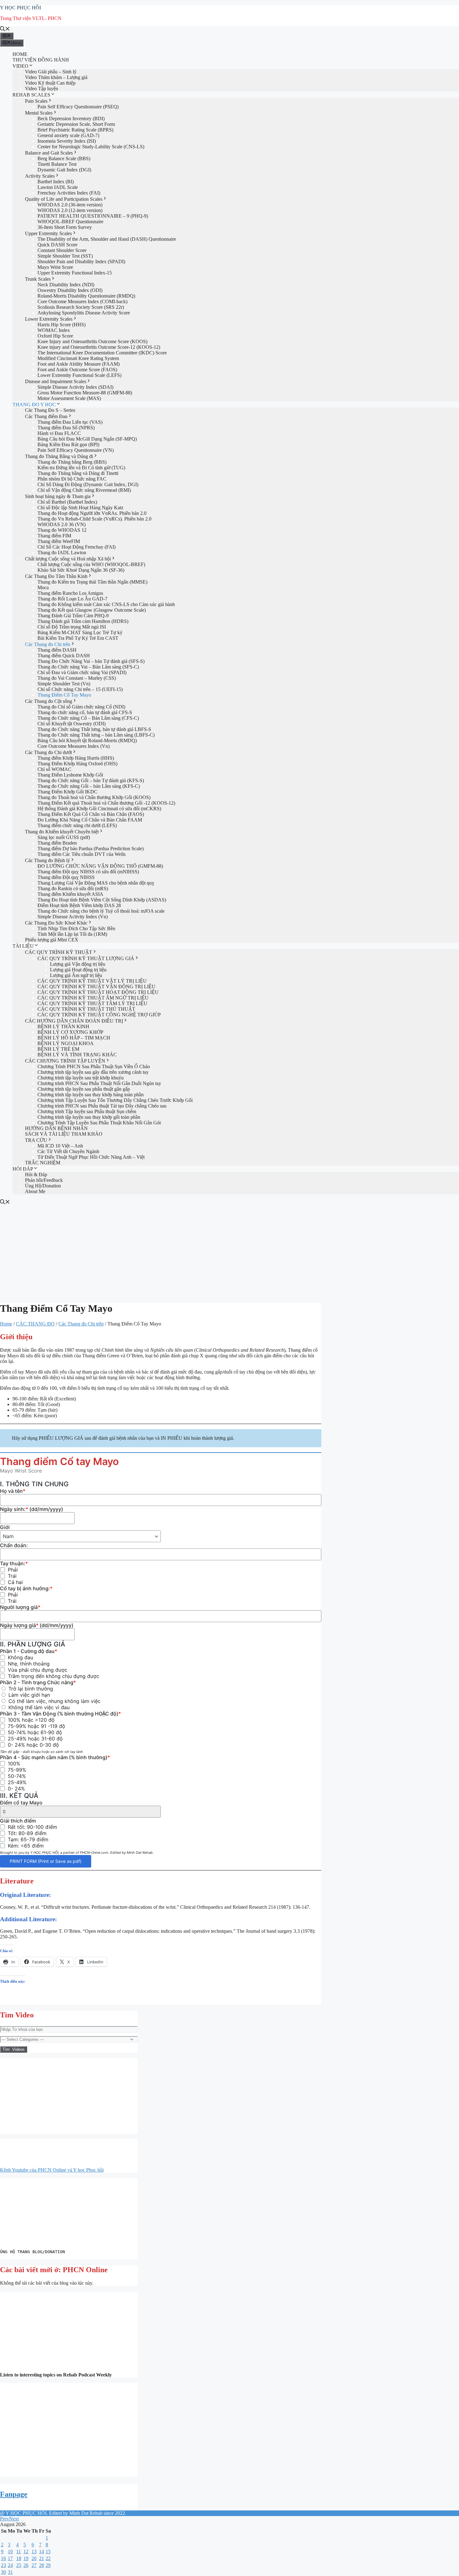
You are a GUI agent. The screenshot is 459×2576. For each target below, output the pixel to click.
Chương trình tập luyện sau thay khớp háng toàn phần (91, 1095)
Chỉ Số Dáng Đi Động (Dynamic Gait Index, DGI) (88, 484)
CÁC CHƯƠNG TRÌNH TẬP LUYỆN (65, 1061)
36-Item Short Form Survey (65, 227)
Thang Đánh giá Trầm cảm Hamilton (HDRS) (83, 621)
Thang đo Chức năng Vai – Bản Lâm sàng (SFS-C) (88, 667)
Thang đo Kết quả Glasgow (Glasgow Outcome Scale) (92, 610)
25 (19, 2565)
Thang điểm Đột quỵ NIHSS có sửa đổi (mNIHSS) (88, 872)
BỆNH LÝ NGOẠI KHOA (66, 1043)
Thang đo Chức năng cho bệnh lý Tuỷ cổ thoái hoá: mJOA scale (101, 911)
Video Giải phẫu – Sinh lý (51, 72)
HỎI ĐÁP (23, 1169)
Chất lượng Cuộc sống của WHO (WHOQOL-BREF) (91, 564)
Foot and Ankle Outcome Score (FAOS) (77, 370)
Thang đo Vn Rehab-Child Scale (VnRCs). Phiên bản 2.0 (94, 519)
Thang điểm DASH (57, 650)
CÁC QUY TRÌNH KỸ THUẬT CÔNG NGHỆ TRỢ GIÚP (99, 1015)
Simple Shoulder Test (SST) (65, 256)
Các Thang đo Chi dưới (48, 752)
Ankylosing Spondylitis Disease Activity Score (84, 313)
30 (3, 2572)
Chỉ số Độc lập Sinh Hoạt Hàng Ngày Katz (80, 508)
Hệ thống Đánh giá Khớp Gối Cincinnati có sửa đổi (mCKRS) (99, 809)
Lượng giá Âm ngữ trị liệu (76, 975)
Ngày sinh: (32, 1509)
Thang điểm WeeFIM (59, 541)
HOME (20, 54)
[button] (6, 2430)
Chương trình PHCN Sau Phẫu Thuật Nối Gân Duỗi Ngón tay (99, 1083)
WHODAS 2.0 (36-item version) (70, 205)
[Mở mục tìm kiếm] (5, 30)
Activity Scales (40, 176)
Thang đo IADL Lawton (62, 553)
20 (34, 2558)
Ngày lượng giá (37, 1625)
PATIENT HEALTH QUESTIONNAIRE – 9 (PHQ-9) (93, 216)
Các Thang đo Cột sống (49, 701)
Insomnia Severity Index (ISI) (67, 141)
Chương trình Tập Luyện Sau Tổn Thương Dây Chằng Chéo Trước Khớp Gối (115, 1100)
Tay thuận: (14, 1563)
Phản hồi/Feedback (44, 1180)
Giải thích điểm (18, 1821)
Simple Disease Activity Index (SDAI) (75, 387)
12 (26, 2551)
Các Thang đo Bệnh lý (47, 860)
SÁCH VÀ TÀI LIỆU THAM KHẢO (64, 1134)
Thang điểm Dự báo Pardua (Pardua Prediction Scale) (91, 849)
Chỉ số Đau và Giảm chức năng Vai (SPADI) (82, 672)
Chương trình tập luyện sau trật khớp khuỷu (81, 1078)
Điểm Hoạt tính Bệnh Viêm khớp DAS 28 (79, 905)
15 (48, 2551)
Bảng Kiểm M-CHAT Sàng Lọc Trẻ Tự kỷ (80, 632)
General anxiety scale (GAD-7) (68, 135)
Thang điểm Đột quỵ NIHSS (66, 877)
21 (42, 2558)
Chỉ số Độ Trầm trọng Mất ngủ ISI (72, 627)
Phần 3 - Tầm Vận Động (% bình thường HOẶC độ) (60, 1714)
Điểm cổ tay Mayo (21, 1803)
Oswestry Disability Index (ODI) (70, 290)
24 (10, 2565)
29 (48, 2565)
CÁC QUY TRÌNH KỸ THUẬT (59, 952)
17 (10, 2558)
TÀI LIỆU (23, 946)
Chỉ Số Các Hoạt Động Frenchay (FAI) (76, 547)
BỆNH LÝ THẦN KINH (63, 1026)
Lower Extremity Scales (49, 319)
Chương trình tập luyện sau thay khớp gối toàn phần (89, 1117)
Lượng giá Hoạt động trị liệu (78, 970)
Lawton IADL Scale (58, 187)
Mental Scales (39, 113)
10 (10, 2551)
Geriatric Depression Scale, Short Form (76, 124)
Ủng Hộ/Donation (43, 1186)
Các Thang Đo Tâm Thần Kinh (56, 576)
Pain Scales (36, 101)
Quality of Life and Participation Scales (64, 199)
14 (42, 2551)
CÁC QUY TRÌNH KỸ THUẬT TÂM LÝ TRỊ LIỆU (92, 1003)
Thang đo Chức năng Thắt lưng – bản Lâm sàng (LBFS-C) (96, 735)
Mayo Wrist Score (55, 267)
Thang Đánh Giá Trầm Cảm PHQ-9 (73, 616)
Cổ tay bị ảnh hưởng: (26, 1588)
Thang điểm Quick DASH (64, 656)
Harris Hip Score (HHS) (62, 325)
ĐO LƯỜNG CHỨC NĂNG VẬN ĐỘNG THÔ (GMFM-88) (100, 866)
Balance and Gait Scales (49, 153)
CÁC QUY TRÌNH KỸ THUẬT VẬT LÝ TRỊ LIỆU (92, 981)
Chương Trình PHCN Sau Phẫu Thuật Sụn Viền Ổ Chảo (94, 1066)
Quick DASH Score (57, 245)
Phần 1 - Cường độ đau (29, 1651)
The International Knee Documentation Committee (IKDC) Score (102, 353)
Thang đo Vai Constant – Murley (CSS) (77, 678)
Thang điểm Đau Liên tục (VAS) (70, 422)
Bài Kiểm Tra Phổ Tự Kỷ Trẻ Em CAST (78, 638)
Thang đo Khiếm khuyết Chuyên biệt (62, 832)
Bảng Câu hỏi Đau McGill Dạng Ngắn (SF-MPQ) (87, 439)
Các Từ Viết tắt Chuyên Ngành (68, 1151)
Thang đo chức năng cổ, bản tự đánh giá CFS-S (85, 712)
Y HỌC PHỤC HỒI (20, 8)
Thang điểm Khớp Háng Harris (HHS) (76, 758)
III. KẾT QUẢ (19, 1796)
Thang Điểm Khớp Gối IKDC (67, 792)
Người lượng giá (20, 1607)
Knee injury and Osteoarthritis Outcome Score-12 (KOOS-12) (99, 347)
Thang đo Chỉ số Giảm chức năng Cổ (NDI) (81, 707)
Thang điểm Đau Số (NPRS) (66, 428)
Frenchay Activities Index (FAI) (69, 193)
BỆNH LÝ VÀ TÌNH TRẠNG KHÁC (77, 1055)
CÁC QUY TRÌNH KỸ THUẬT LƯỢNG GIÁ (86, 958)
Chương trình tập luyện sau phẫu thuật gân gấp (84, 1089)
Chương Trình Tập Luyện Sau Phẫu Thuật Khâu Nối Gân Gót (99, 1123)
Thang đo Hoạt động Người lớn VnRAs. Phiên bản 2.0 (92, 513)
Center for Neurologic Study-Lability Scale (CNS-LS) (91, 147)
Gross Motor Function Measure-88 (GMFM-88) (85, 393)
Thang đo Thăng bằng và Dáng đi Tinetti (78, 473)
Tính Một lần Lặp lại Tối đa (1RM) (72, 934)
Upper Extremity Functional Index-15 (75, 273)
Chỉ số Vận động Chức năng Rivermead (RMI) (84, 490)
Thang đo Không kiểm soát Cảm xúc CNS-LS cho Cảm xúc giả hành (106, 604)
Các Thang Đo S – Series (50, 410)
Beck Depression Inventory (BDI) (71, 118)
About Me (35, 1191)
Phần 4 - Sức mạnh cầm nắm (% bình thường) (55, 1757)
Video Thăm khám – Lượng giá (56, 77)
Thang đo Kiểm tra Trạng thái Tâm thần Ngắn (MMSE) (92, 582)
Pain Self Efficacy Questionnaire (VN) (76, 450)
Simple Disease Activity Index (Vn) (73, 917)
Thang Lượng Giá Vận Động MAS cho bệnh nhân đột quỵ (96, 883)
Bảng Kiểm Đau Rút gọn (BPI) (68, 444)
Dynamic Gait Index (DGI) (64, 170)
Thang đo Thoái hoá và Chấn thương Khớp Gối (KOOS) (94, 797)
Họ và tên (13, 1491)
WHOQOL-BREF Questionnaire (70, 222)
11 (19, 2551)
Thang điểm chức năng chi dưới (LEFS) (77, 825)
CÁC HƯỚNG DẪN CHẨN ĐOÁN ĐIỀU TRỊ (74, 1021)
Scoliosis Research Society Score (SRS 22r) (81, 307)
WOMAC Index (54, 330)
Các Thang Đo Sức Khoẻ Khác (56, 923)
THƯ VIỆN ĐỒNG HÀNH (41, 60)
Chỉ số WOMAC (54, 769)
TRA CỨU (36, 1140)
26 (26, 2565)
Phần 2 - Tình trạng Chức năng (38, 1682)
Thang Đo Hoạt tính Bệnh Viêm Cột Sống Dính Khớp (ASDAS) (102, 900)
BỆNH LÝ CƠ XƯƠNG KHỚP (70, 1032)
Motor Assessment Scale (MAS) (69, 398)
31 (10, 2572)
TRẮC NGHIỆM (43, 1163)
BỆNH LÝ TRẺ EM (58, 1049)
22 (48, 2558)
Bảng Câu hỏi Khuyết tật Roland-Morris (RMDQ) (87, 740)
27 (34, 2565)
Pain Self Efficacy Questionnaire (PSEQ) (78, 107)
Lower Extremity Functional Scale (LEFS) (79, 375)
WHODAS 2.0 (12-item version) (70, 210)
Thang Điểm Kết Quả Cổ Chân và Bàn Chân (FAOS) (91, 814)
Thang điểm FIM (54, 536)
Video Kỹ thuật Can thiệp (50, 83)
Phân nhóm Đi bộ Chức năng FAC (72, 479)
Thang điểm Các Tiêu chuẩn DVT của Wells (81, 854)
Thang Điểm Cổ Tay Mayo (64, 695)
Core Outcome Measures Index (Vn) (74, 746)
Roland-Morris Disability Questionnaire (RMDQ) (86, 296)
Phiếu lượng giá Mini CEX (52, 940)
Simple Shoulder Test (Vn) (64, 684)
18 (19, 2558)
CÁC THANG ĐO (35, 1324)
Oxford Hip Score (55, 336)
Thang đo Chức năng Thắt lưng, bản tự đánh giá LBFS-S (94, 729)
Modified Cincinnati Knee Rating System (78, 358)
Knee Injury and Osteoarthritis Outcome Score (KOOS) (92, 341)
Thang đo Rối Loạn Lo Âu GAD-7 (72, 599)
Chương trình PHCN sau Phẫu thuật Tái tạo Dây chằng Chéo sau (102, 1106)
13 (34, 2551)
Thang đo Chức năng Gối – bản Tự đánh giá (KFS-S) (91, 780)
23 (3, 2565)
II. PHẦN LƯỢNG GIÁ (33, 1644)
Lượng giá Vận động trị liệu (78, 964)
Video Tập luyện (42, 89)
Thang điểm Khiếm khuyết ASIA (70, 894)
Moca (43, 587)
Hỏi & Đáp (36, 1174)
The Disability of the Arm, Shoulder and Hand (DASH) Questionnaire (107, 239)
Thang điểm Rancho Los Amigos (70, 593)
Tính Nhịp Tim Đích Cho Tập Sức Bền (76, 928)
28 (42, 2565)
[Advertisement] (230, 1252)
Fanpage (14, 2494)
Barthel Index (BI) (56, 182)
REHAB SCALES (31, 95)
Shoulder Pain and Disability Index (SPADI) (81, 262)
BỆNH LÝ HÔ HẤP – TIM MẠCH (74, 1038)
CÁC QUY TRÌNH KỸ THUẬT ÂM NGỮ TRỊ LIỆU (93, 998)
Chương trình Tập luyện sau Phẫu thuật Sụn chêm (87, 1111)
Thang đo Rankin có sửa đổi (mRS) (73, 888)
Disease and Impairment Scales (56, 381)
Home (6, 1324)
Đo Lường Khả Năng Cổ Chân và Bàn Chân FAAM (90, 820)
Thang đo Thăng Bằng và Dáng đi (59, 456)
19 (26, 2558)
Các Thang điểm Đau (46, 416)
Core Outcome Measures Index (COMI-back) (82, 301)
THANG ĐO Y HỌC (34, 405)
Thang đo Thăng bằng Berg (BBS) (72, 462)
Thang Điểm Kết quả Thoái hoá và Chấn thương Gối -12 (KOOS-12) (106, 803)
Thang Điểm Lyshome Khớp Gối (70, 775)
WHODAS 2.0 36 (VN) (62, 524)
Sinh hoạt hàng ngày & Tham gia (58, 496)
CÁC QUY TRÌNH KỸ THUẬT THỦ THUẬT (86, 1009)
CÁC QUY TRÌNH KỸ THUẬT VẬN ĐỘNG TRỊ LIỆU (96, 987)
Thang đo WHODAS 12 (62, 530)
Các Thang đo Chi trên (48, 644)
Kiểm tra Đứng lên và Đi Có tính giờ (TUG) (81, 468)
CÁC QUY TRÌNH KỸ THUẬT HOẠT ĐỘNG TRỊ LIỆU (98, 992)
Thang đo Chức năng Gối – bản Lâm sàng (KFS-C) (89, 786)
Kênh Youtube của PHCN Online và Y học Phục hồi (52, 2170)
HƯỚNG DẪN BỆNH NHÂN (56, 1128)
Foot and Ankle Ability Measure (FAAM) (79, 364)
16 (3, 2558)
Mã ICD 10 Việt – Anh (60, 1146)
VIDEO (20, 66)
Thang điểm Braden (57, 843)
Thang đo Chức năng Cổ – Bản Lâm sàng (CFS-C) (88, 718)
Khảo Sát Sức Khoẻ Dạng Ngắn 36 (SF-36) (81, 570)
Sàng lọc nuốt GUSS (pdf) (64, 837)
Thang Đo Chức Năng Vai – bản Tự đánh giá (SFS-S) (91, 661)
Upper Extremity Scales (48, 233)
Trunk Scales (38, 279)
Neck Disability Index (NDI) (66, 285)
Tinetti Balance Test (57, 164)
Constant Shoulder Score (62, 250)
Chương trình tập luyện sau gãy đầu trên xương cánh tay (93, 1072)
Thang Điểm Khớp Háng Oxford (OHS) (77, 764)
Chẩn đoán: (14, 1545)
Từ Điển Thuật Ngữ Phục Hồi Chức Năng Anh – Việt (91, 1157)
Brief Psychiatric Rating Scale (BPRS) (75, 130)
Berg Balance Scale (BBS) (64, 158)
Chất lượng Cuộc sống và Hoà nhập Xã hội (68, 559)
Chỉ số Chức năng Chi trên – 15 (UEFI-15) (80, 689)
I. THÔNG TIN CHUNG (34, 1484)
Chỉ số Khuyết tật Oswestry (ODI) (72, 724)
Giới (5, 1527)
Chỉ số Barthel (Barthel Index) (67, 502)
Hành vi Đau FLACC (59, 433)
